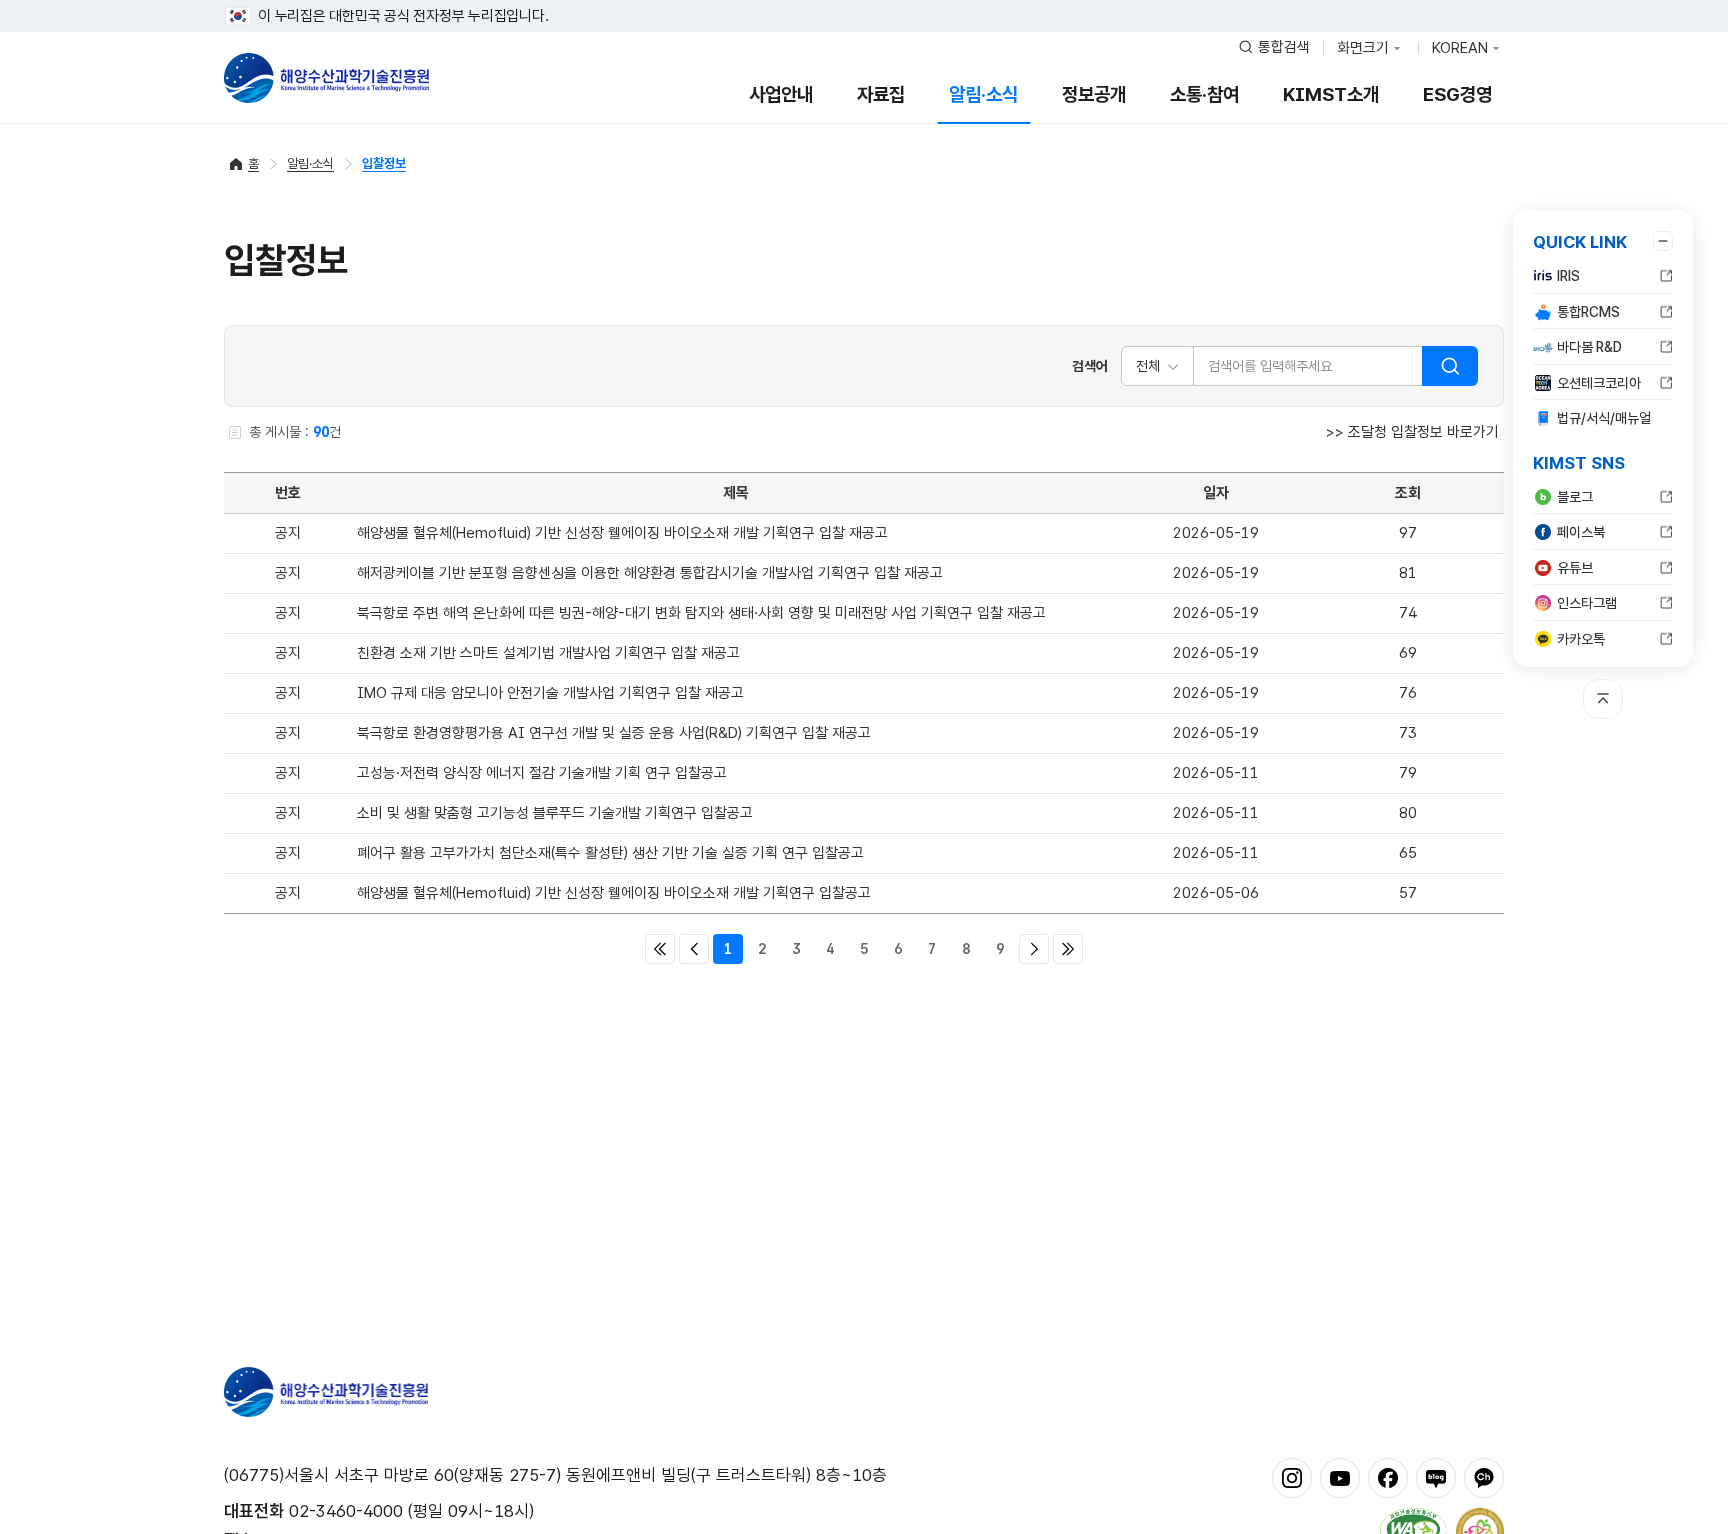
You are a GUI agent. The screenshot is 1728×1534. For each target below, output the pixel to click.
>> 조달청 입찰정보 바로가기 (1412, 432)
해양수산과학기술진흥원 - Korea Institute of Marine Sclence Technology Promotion (326, 78)
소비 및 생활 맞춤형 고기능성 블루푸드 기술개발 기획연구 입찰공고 (555, 813)
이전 (694, 949)
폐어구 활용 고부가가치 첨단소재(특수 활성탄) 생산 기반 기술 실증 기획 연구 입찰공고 (610, 853)
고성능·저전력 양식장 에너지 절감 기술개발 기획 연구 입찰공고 (542, 773)
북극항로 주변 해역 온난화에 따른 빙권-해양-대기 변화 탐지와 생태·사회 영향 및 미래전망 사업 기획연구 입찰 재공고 (701, 613)
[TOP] (1603, 699)
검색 (1450, 366)
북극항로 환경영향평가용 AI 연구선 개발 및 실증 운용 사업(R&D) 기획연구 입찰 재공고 (614, 733)
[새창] (1292, 1477)
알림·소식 (983, 94)
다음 (1034, 949)
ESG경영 (1457, 94)
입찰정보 (384, 163)
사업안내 (781, 94)
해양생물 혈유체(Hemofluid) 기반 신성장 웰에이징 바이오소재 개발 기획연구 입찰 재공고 (622, 533)
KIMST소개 (1331, 94)
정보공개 (1094, 94)
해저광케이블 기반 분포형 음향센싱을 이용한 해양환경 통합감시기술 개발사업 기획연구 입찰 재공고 (650, 573)
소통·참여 (1204, 94)
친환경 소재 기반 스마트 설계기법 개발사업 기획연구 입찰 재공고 (548, 653)
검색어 (1090, 366)
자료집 (881, 94)
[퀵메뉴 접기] (1663, 241)
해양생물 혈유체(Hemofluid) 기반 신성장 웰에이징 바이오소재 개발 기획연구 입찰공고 (614, 893)
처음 (660, 949)
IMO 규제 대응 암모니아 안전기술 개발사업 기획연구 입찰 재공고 (550, 693)
